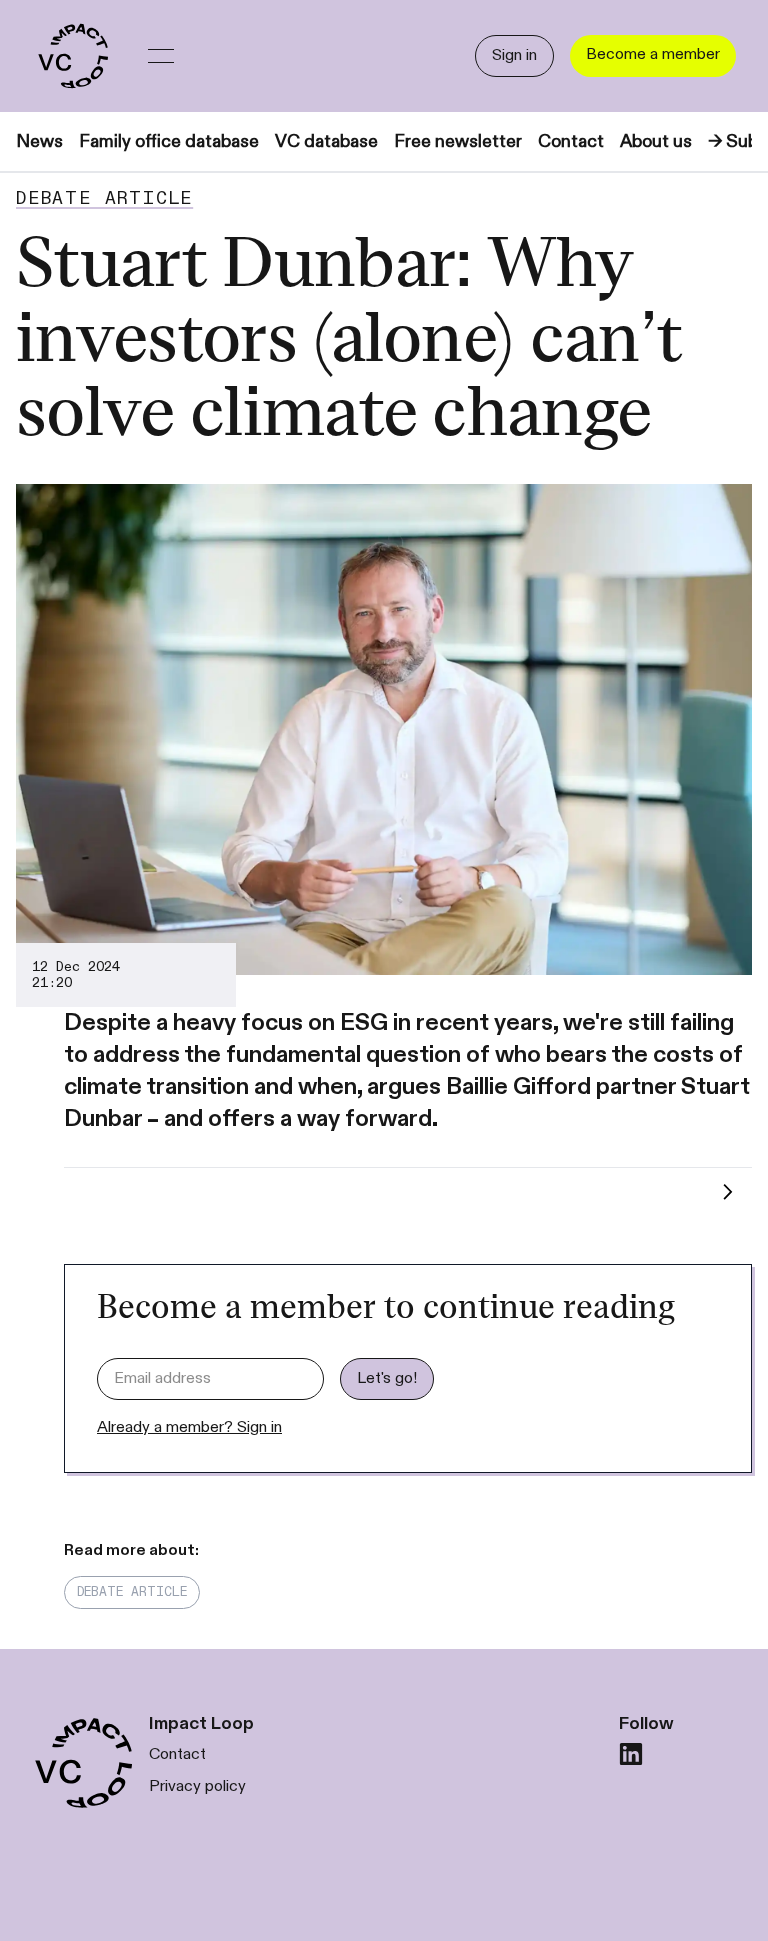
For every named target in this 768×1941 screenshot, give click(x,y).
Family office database (169, 141)
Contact (571, 141)
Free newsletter (458, 141)
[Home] (72, 56)
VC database (326, 141)
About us (656, 141)
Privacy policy (197, 1786)
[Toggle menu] (161, 56)
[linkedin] (631, 1754)
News (39, 141)
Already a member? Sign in (189, 1427)
